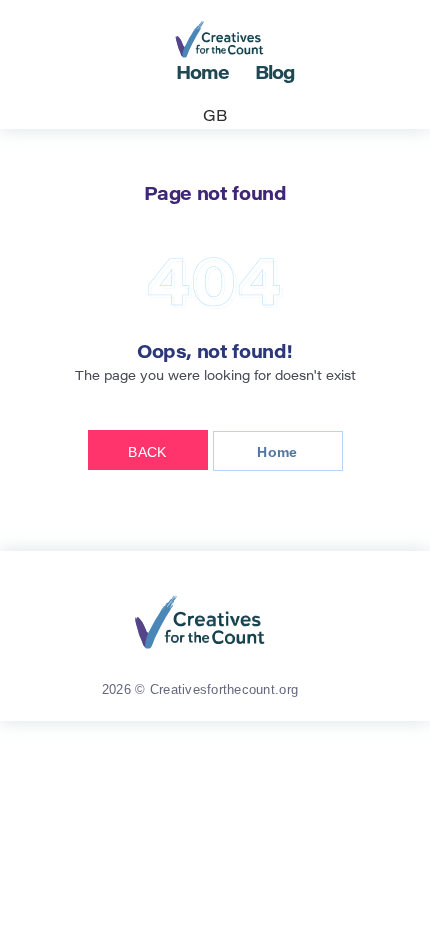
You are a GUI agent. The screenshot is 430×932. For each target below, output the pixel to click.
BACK (147, 452)
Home (203, 75)
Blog (275, 75)
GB (215, 117)
